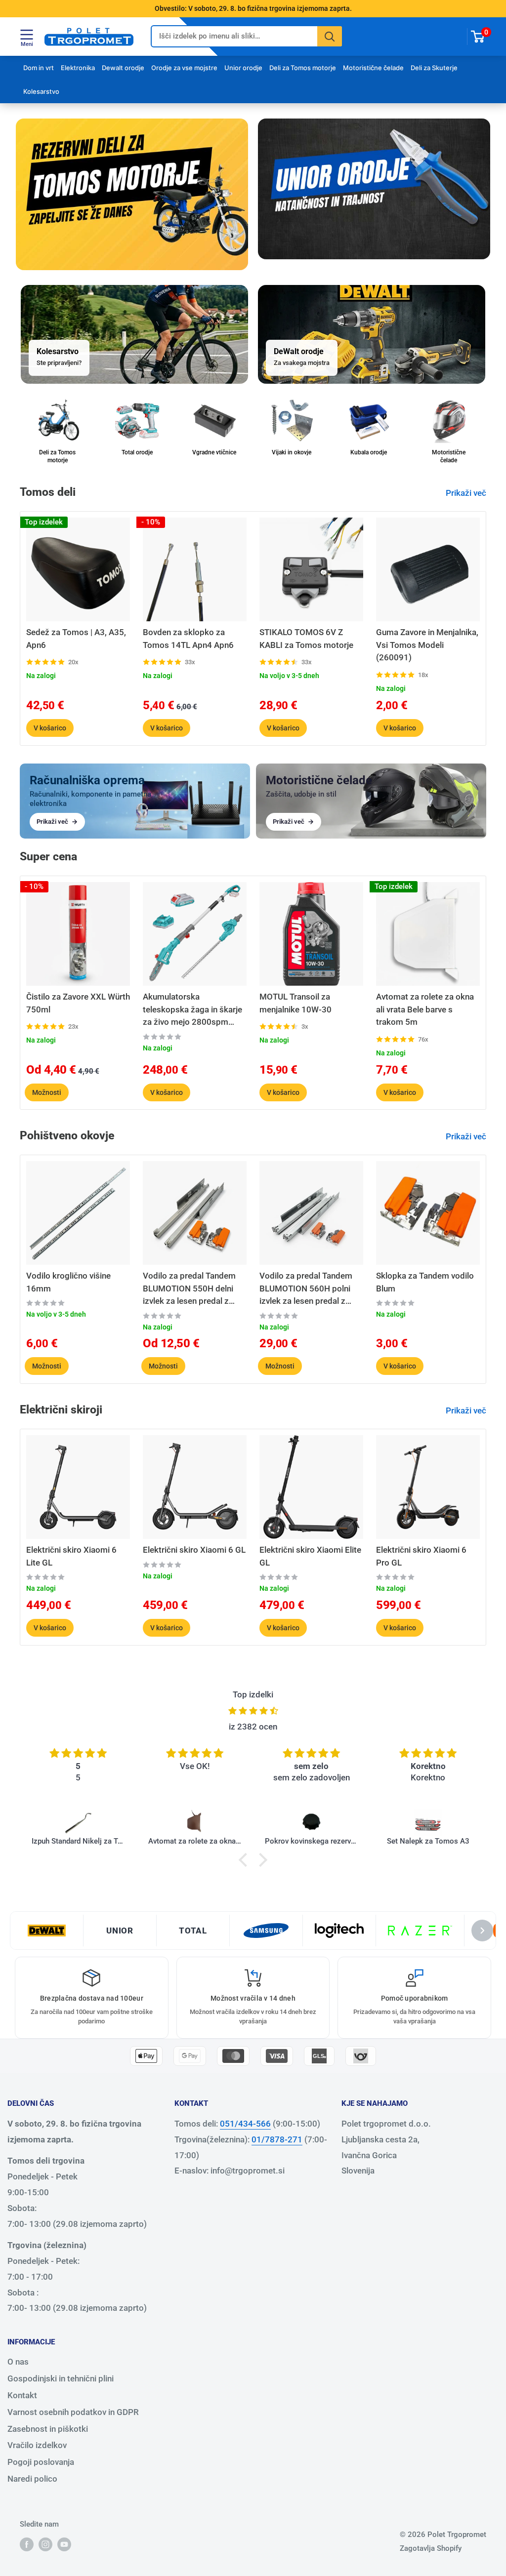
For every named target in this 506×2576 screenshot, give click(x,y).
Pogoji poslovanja (41, 2462)
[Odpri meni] (27, 35)
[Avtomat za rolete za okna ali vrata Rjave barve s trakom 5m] (195, 1823)
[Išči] (330, 36)
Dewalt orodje (123, 68)
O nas (18, 2362)
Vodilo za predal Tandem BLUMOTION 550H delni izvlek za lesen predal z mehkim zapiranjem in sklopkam (189, 1289)
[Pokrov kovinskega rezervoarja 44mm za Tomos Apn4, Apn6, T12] (311, 1823)
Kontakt (22, 2395)
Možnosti (47, 1092)
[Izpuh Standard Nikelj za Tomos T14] (78, 1823)
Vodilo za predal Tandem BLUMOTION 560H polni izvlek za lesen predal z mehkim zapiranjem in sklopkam (306, 1289)
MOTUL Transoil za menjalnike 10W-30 (295, 1003)
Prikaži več (467, 493)
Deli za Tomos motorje (303, 68)
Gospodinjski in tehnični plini (61, 2378)
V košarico (50, 728)
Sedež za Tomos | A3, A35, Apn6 (76, 639)
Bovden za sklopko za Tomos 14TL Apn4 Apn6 (188, 639)
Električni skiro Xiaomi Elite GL (310, 1556)
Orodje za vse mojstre (184, 68)
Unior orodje (243, 68)
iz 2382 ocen (253, 1727)
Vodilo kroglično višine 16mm (68, 1282)
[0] (478, 37)
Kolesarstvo (41, 91)
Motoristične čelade (373, 68)
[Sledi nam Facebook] (27, 2544)
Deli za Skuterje (434, 68)
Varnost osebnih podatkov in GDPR (73, 2412)
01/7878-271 (277, 2139)
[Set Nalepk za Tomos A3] (428, 1823)
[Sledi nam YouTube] (64, 2544)
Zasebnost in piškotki (48, 2429)
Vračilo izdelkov (37, 2445)
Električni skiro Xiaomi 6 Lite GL (71, 1556)
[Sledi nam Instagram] (45, 2544)
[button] (246, 1860)
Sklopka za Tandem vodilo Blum (425, 1282)
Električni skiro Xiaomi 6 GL (194, 1550)
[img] (253, 1711)
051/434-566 (245, 2124)
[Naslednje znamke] (482, 1931)
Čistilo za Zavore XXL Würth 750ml (78, 1003)
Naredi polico (32, 2479)
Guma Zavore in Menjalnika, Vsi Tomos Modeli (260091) (427, 645)
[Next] (486, 628)
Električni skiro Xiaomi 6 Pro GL (421, 1556)
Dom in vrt (39, 68)
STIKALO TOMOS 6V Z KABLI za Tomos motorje (306, 639)
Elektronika (78, 68)
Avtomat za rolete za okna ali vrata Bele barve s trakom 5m (425, 1009)
